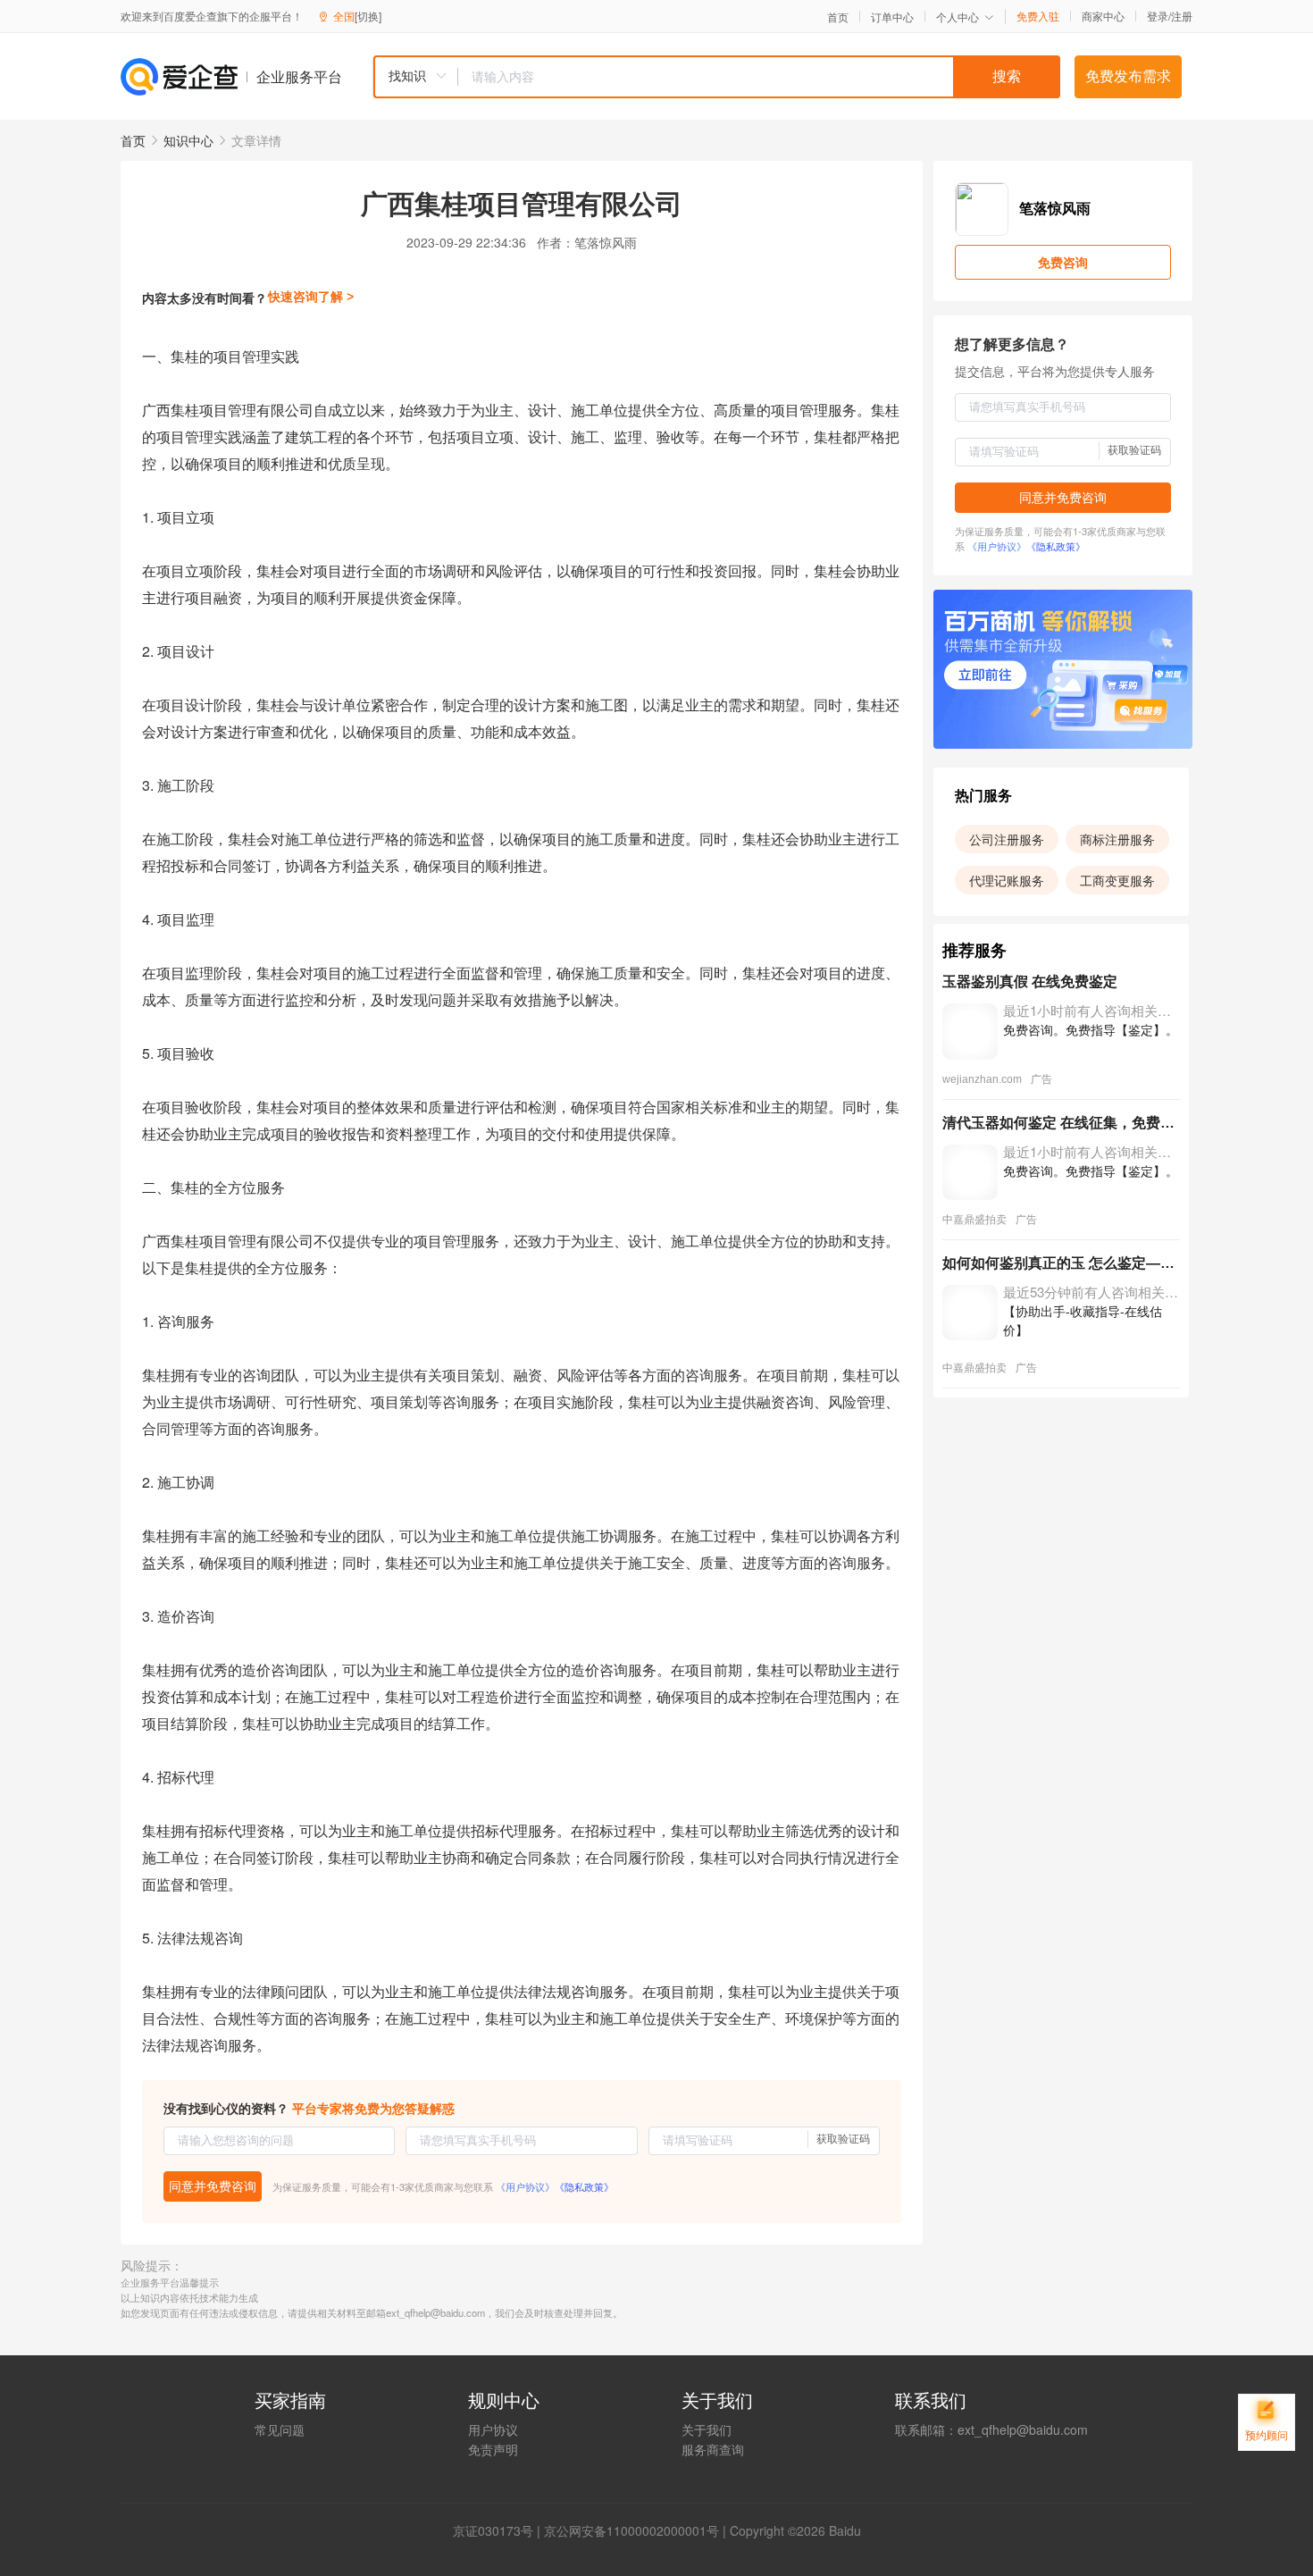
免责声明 (493, 2449)
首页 (838, 17)
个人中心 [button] (958, 17)
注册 (1182, 16)
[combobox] (716, 77)
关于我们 (707, 2429)
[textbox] (759, 77)
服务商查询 (713, 2449)
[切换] (368, 16)
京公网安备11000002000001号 (631, 2530)
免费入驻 (1038, 16)
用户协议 (493, 2429)
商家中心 (1103, 16)
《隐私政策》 (584, 2186)
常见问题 (280, 2429)
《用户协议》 (525, 2186)
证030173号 (499, 2530)
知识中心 (188, 140)
